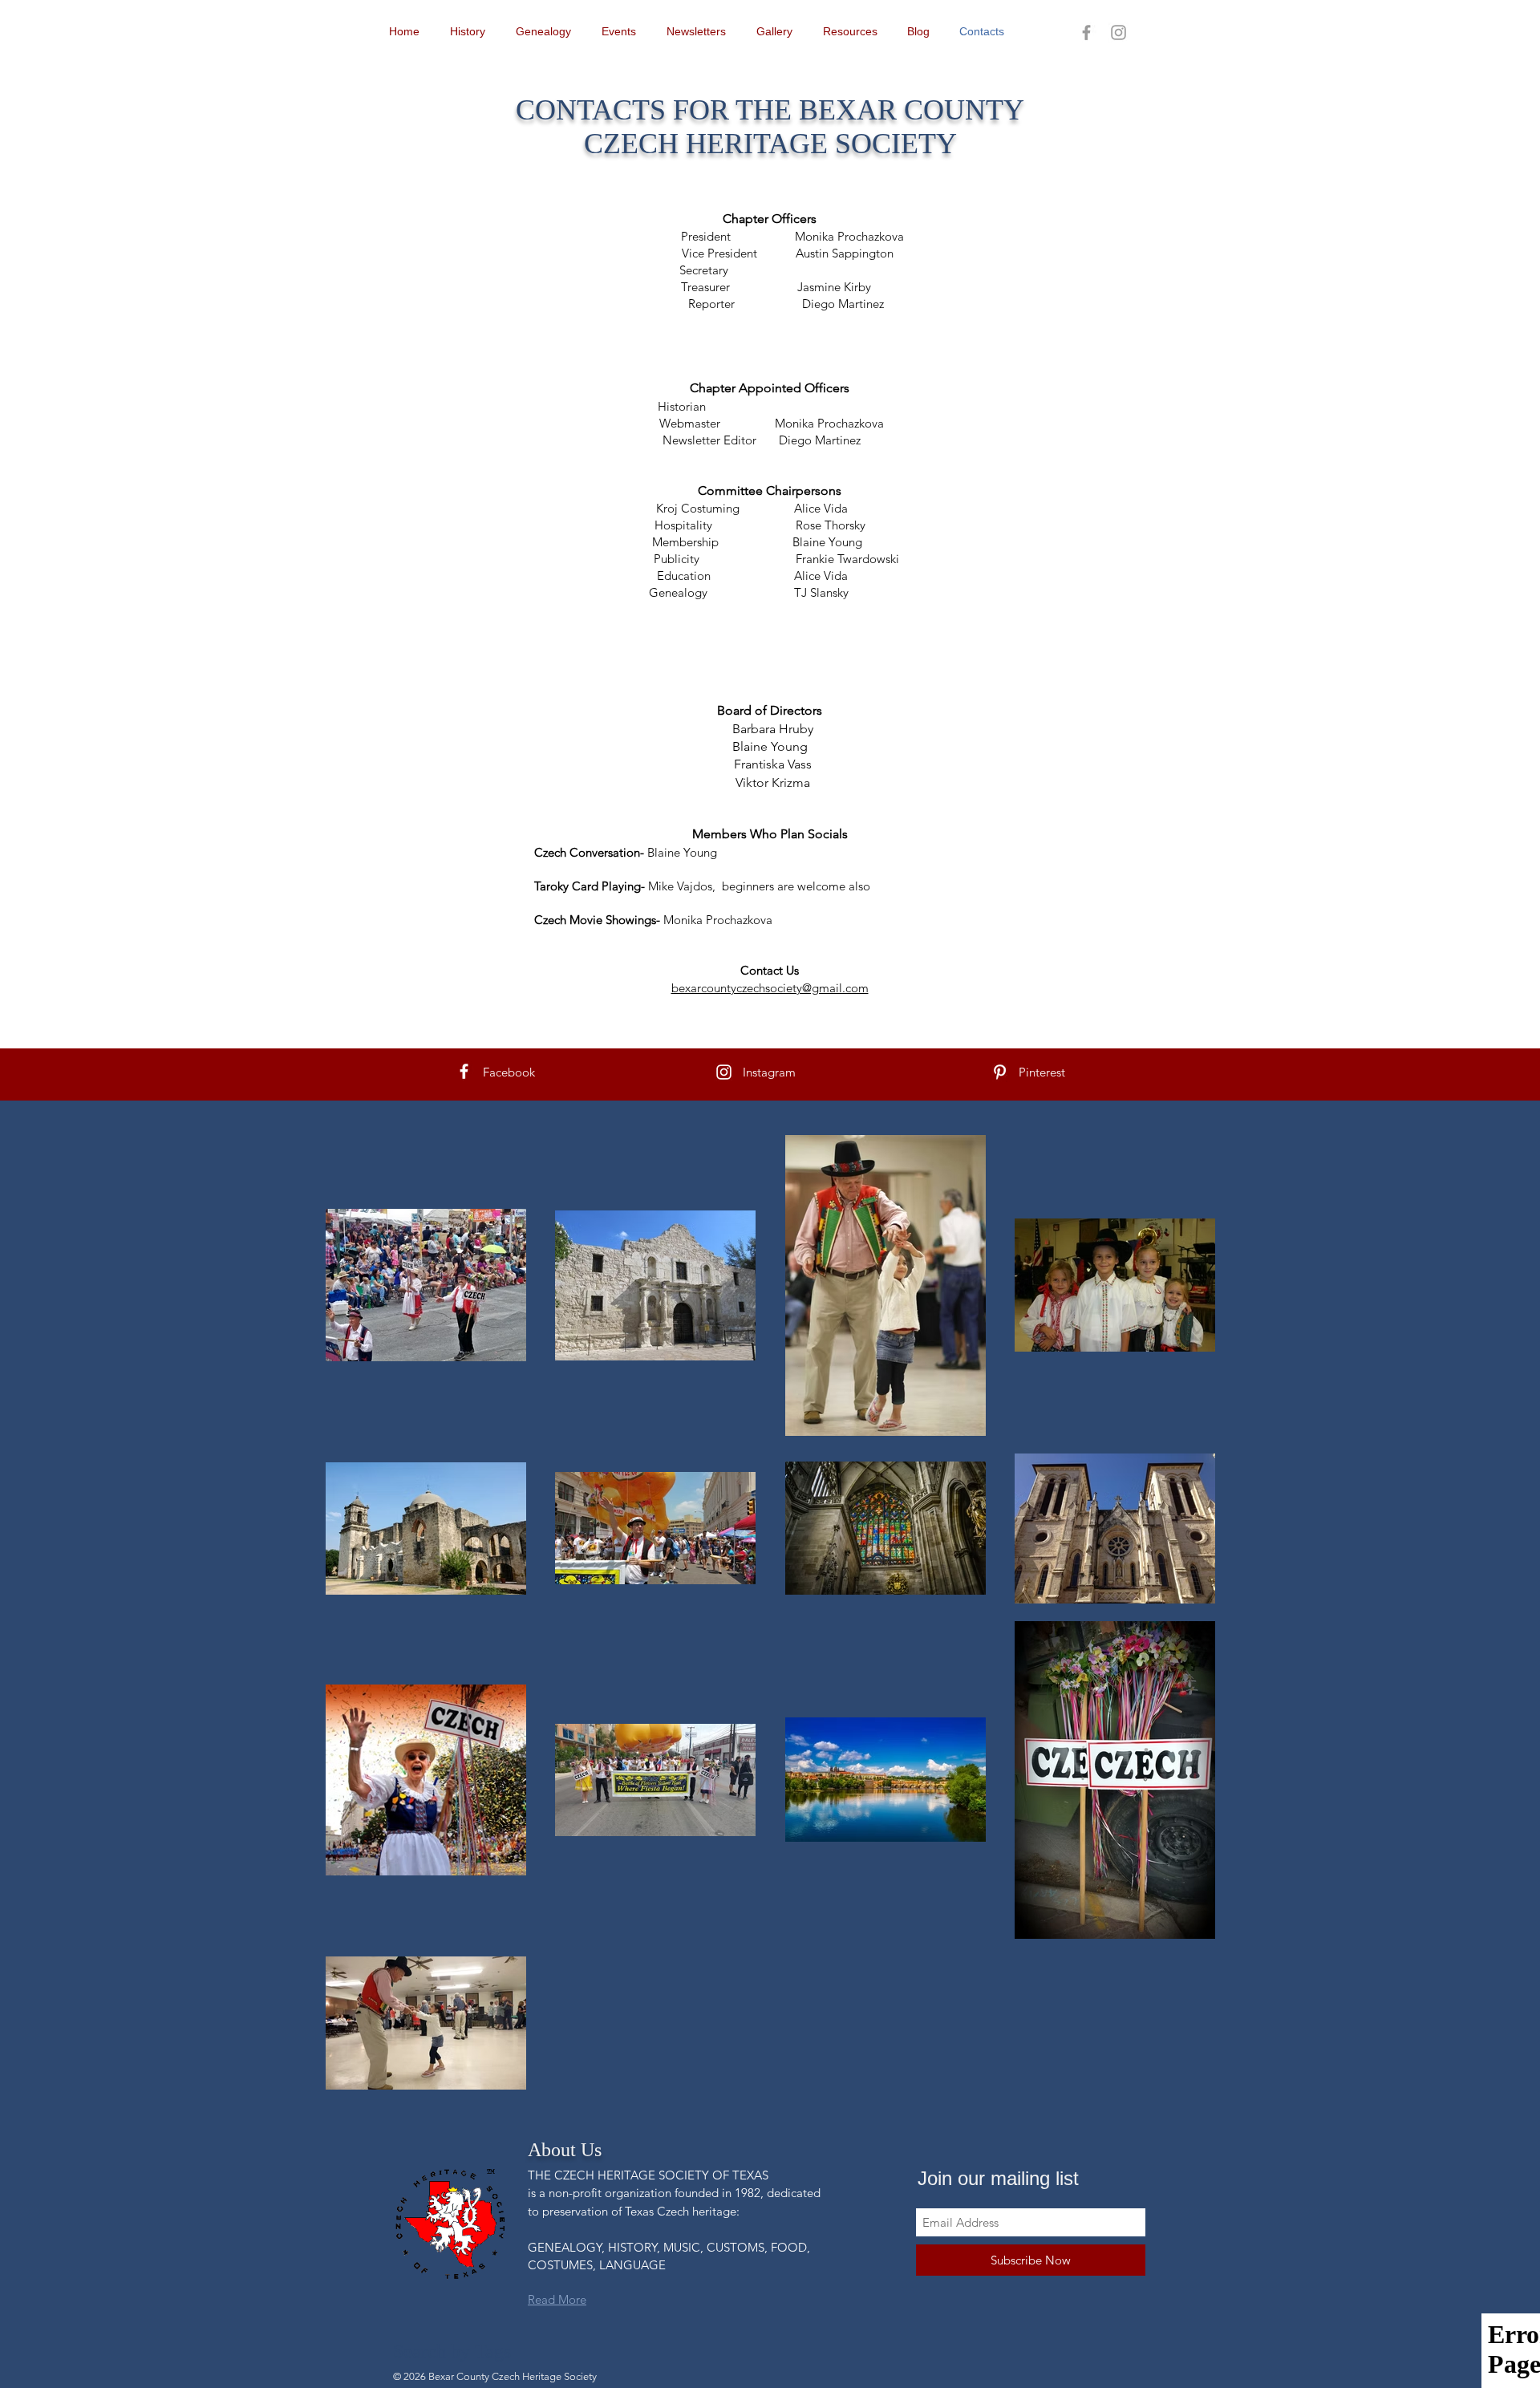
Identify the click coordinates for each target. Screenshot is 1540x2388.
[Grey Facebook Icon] (1086, 32)
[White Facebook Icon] (464, 1071)
